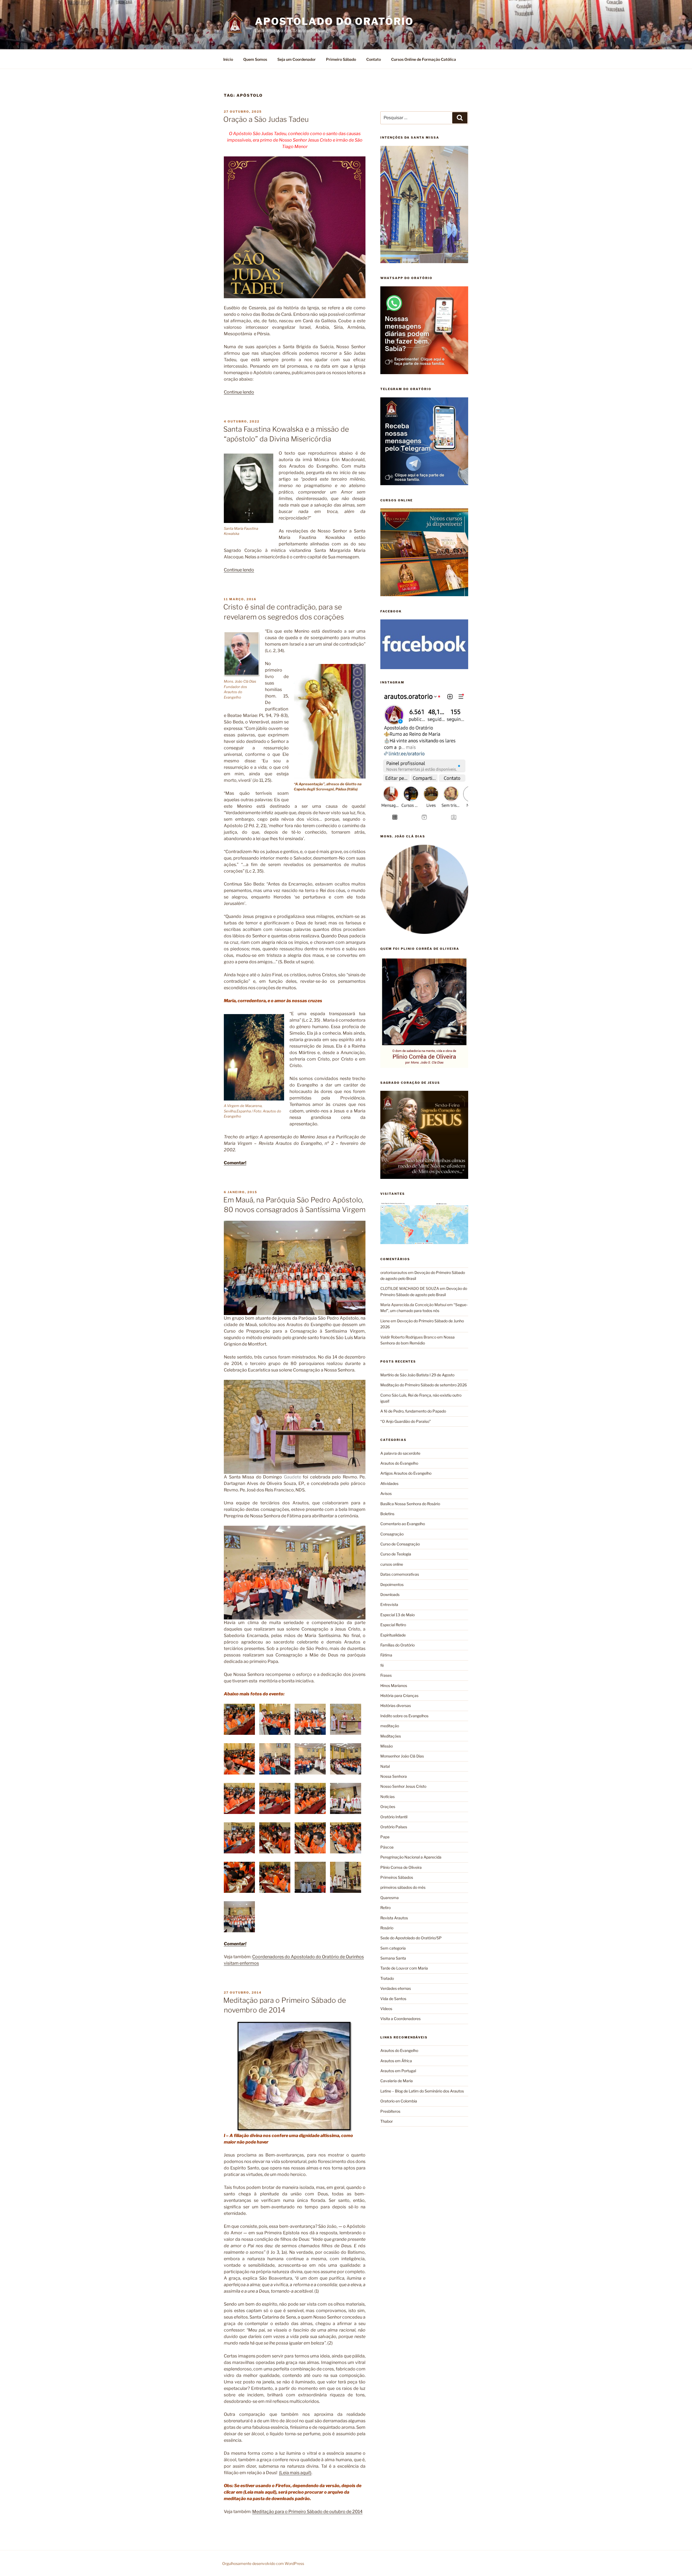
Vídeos (386, 2009)
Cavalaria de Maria (397, 2081)
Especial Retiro (393, 1625)
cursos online (392, 1564)
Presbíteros (390, 2111)
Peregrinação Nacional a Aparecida (411, 1857)
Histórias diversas (396, 1705)
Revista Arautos (394, 1918)
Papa (385, 1837)
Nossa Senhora (394, 1776)
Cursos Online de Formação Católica (424, 59)
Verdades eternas (396, 1988)
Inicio (228, 59)
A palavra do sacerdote (400, 1453)
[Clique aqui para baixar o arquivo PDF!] (295, 2077)
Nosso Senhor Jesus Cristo (403, 1786)
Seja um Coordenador (297, 59)
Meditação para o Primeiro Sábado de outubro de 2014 (307, 2512)
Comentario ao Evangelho (403, 1524)
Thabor (387, 2121)
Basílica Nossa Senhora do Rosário (410, 1504)
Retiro (385, 1908)
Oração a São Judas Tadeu (266, 119)
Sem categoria (393, 1948)
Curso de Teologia (396, 1554)
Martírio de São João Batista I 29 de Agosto (417, 1375)
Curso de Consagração (400, 1544)
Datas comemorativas (400, 1574)
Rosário (387, 1928)
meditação (390, 1726)
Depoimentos (392, 1584)
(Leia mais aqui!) (295, 2473)
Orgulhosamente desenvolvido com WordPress (263, 2563)
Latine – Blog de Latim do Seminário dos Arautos (422, 2091)
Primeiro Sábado (341, 59)
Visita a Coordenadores (400, 2019)
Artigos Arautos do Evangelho (406, 1473)
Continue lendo (239, 392)
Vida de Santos (393, 1999)
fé (382, 1665)
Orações (388, 1807)
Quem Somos (255, 59)
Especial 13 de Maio (397, 1615)
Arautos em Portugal (398, 2071)
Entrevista (389, 1604)
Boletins (387, 1514)
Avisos (386, 1493)
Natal (385, 1766)
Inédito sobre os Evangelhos (404, 1716)
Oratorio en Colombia (399, 2101)
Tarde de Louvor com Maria (404, 1968)
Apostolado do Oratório (334, 21)
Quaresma (390, 1898)
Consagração (392, 1534)
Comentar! (235, 1163)
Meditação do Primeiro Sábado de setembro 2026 (424, 1385)
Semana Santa (393, 1958)
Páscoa (387, 1847)
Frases (386, 1675)
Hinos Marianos (394, 1686)
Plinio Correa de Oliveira (401, 1867)
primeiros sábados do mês (403, 1887)
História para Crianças (399, 1695)
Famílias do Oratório (397, 1645)
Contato (374, 59)
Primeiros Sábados (397, 1877)
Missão (387, 1746)
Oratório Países (394, 1827)
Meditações (391, 1736)
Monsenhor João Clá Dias (402, 1756)
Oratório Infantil (394, 1817)
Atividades (389, 1483)
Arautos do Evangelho (399, 1463)
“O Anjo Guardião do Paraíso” (406, 1421)
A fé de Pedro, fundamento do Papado (413, 1411)
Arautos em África (396, 2061)
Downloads (390, 1594)
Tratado (387, 1978)
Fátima (386, 1655)
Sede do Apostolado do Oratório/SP (411, 1938)
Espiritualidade (393, 1635)
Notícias (387, 1797)
